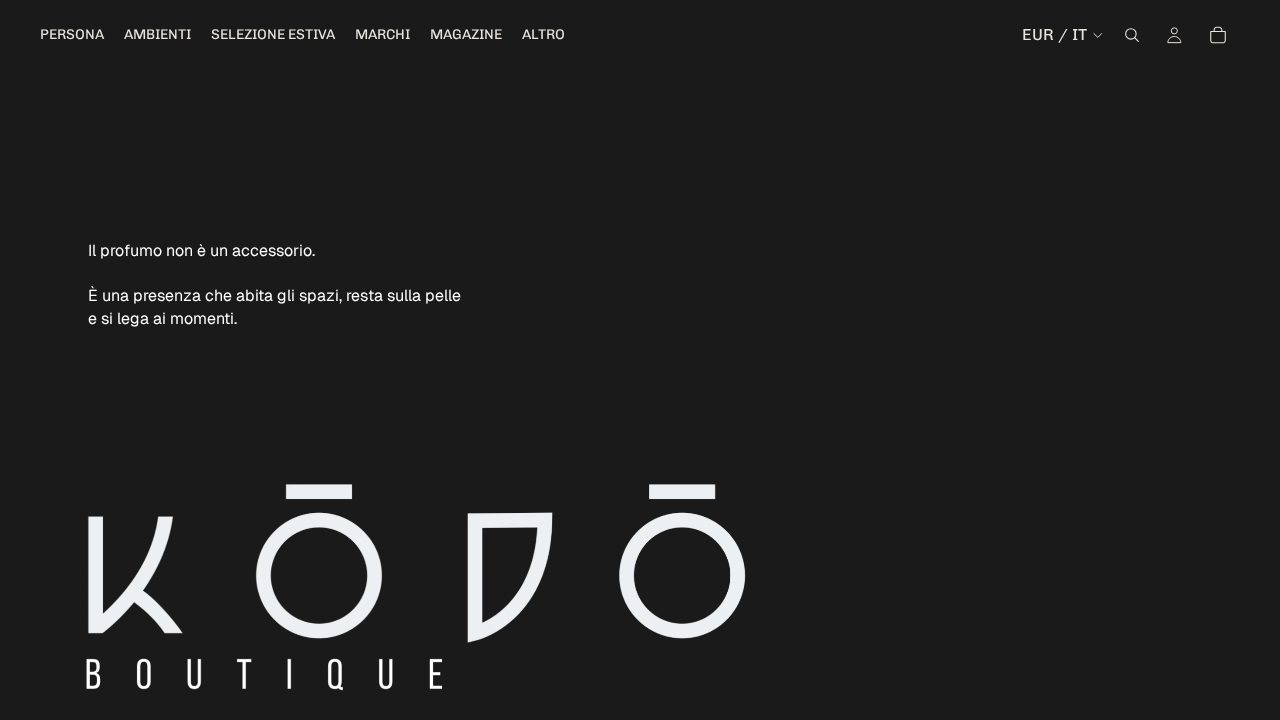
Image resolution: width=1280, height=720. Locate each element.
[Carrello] (1218, 35)
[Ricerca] (1132, 35)
